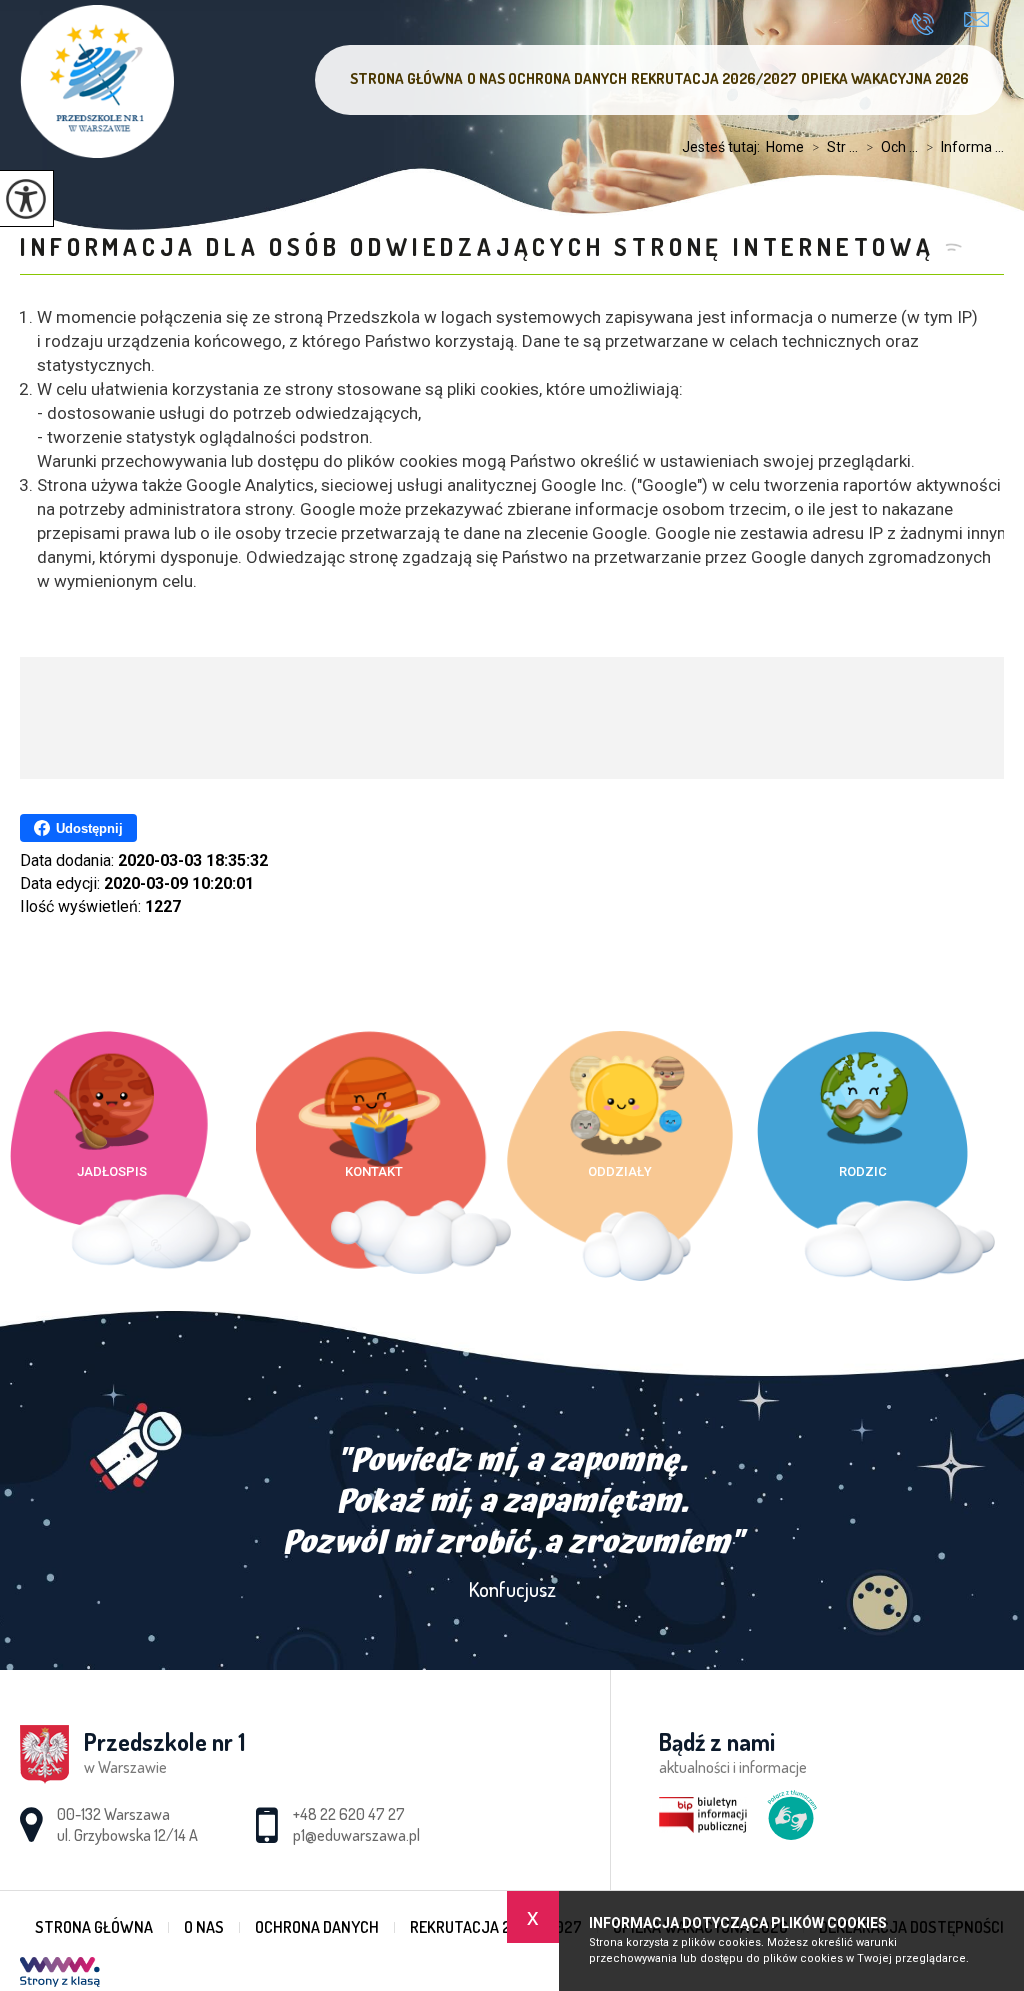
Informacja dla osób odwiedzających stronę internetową (477, 246)
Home (785, 147)
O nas (486, 78)
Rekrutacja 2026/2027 (714, 78)
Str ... (835, 147)
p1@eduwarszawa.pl (976, 22)
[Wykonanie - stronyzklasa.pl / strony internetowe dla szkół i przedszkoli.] (60, 1974)
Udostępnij (89, 828)
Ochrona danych (567, 78)
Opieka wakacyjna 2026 (885, 78)
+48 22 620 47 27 (930, 24)
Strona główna (406, 78)
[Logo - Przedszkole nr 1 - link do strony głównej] (97, 81)
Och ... (892, 147)
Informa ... (965, 147)
